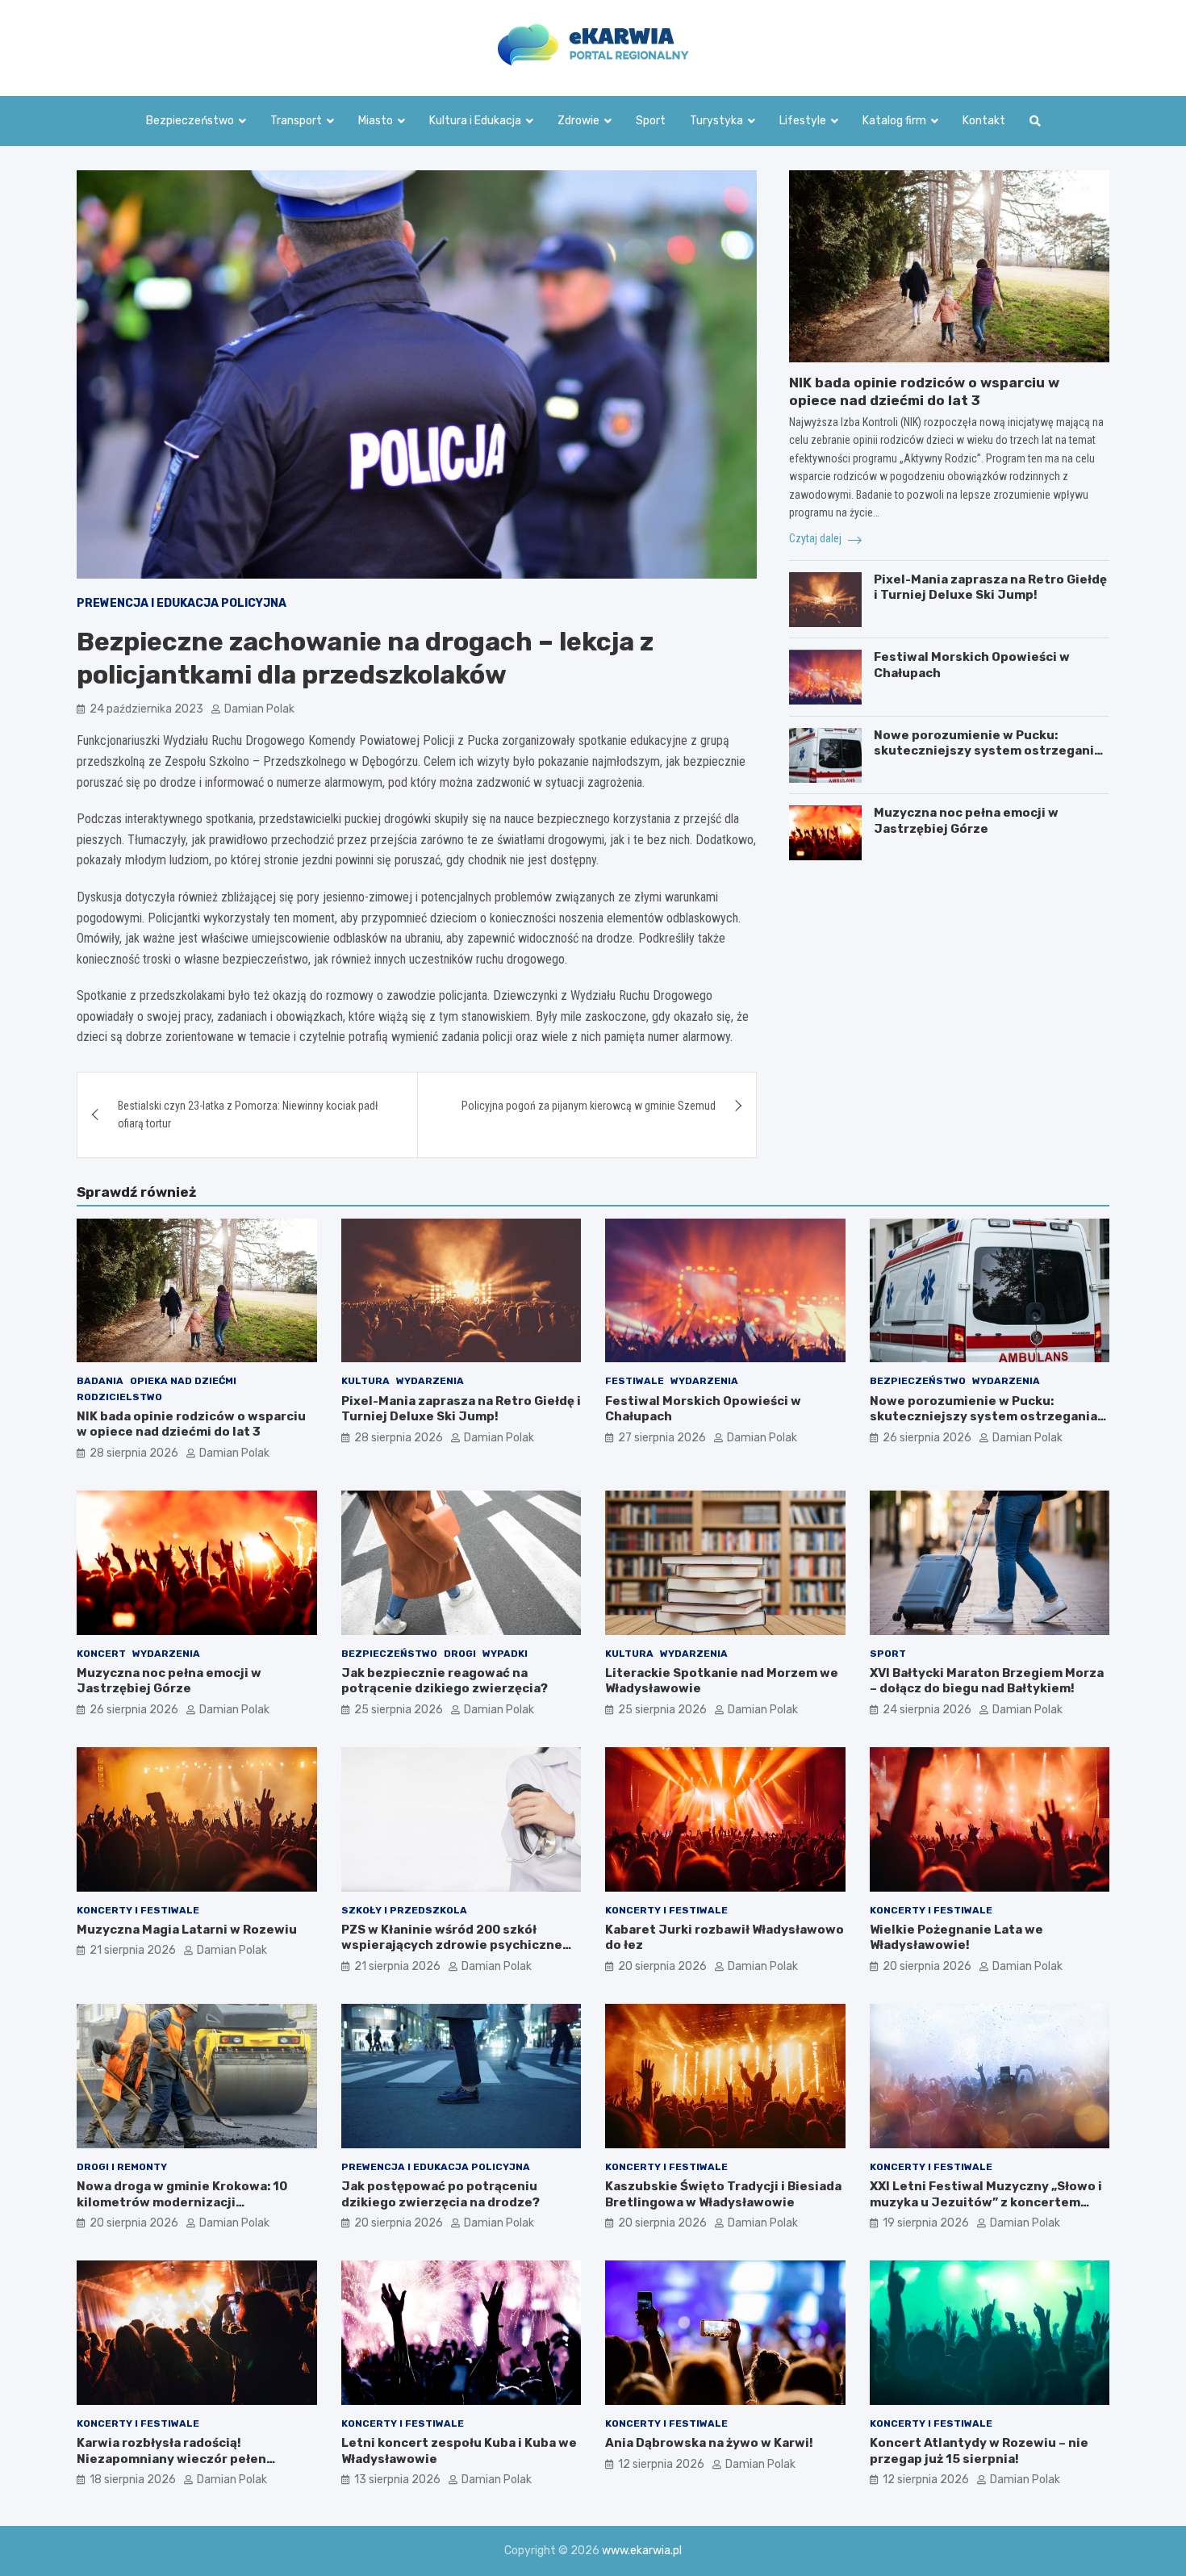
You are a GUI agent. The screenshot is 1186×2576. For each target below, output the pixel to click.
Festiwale (635, 1381)
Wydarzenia (430, 1381)
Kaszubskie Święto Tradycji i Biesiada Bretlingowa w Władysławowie (723, 2194)
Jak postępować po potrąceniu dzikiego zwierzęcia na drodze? (441, 2194)
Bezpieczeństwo (190, 121)
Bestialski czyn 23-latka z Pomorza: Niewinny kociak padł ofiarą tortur (248, 1114)
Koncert (101, 1654)
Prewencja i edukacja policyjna (182, 603)
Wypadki (505, 1654)
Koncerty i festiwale (138, 1910)
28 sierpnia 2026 (134, 1453)
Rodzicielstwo (119, 1397)
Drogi (460, 1654)
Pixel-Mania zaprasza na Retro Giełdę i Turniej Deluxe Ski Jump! (990, 588)
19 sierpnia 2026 (926, 2223)
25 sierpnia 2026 (399, 1710)
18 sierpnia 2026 (133, 2480)
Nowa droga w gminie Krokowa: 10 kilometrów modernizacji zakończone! (182, 2202)
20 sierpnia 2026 (662, 1966)
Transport (296, 121)
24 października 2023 (146, 709)
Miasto (376, 121)
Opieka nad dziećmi (183, 1381)
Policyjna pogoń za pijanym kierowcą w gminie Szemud (589, 1106)
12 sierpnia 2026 (661, 2464)
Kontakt (984, 121)
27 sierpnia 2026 (662, 1438)
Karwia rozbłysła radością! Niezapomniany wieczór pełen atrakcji (171, 2459)
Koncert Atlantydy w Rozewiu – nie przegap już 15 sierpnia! (979, 2451)
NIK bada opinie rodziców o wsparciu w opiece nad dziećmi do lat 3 (191, 1424)
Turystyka (716, 121)
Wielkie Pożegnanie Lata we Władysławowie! (956, 1938)
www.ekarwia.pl (642, 2551)
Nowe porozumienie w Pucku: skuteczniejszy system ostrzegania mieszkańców (988, 751)
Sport (651, 121)
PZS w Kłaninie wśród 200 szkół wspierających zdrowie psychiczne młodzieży (452, 1945)
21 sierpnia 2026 (133, 1950)
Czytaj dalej (816, 539)
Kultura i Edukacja (475, 121)
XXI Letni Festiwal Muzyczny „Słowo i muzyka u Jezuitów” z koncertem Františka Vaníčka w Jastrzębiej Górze (986, 2210)
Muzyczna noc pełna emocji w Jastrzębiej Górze (966, 822)
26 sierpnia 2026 (927, 1438)
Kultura (365, 1381)
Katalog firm (894, 121)
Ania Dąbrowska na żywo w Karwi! (709, 2443)
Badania (100, 1381)
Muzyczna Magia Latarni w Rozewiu (187, 1930)
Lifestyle (803, 121)
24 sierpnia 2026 (927, 1710)
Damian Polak (259, 709)
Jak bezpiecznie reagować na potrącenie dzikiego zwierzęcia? (445, 1681)
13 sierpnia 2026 (397, 2480)
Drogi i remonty (122, 2167)
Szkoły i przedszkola (404, 1910)
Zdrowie (578, 121)
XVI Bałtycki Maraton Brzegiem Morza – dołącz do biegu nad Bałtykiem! (987, 1681)
